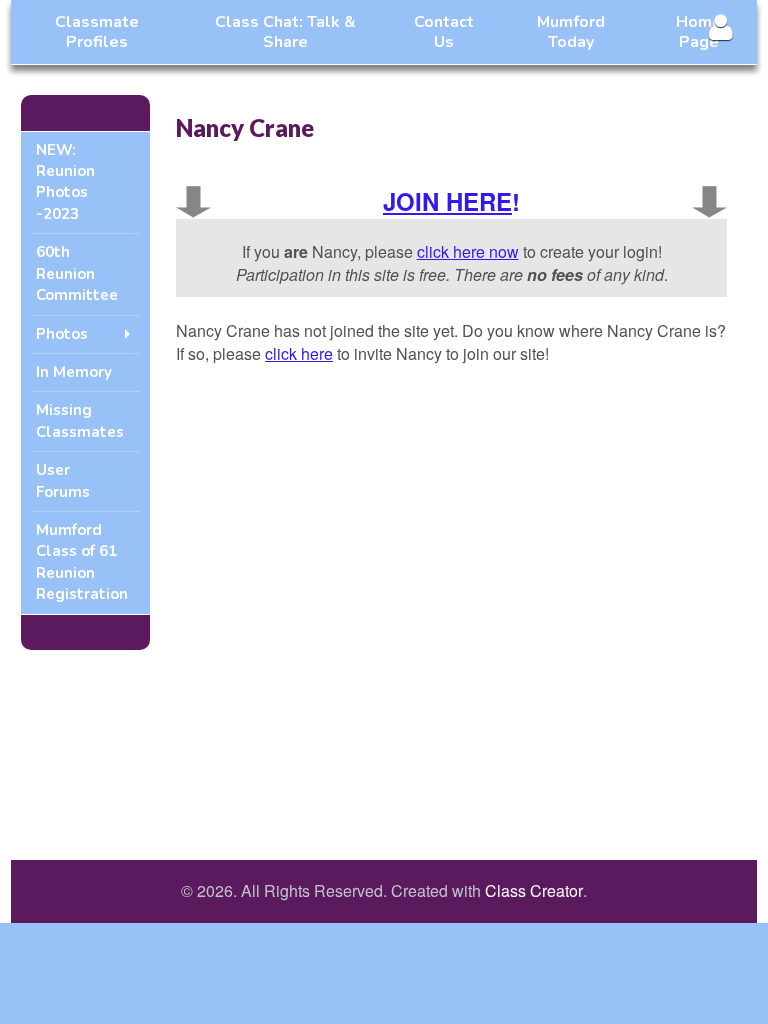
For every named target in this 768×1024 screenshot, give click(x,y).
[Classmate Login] (720, 26)
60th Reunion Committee (77, 273)
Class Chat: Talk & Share (285, 32)
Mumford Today (571, 32)
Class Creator (534, 891)
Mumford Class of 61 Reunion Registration (82, 562)
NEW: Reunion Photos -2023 (65, 182)
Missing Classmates (80, 420)
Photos (62, 334)
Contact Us (444, 32)
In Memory (74, 372)
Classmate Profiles (97, 32)
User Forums (63, 480)
